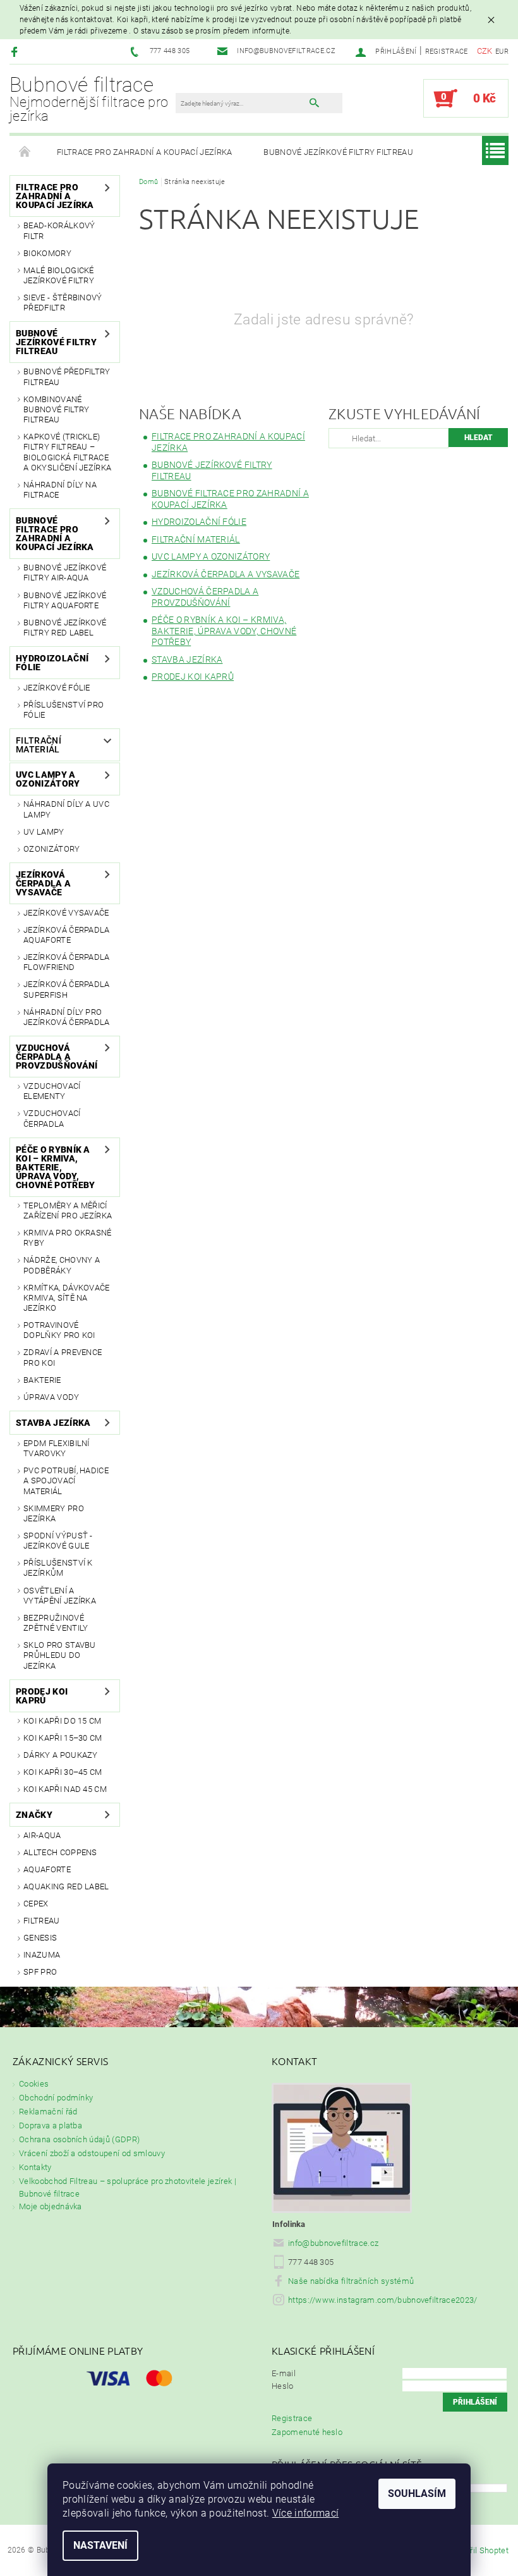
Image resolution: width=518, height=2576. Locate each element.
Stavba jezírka (53, 1423)
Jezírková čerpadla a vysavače (43, 883)
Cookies (34, 2084)
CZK (485, 51)
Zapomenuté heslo (307, 2432)
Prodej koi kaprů (42, 1696)
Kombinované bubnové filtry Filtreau (56, 410)
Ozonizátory (52, 849)
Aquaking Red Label (66, 1886)
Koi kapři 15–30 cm (63, 1738)
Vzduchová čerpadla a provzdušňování (57, 1057)
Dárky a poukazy (61, 1755)
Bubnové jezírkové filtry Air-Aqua (65, 573)
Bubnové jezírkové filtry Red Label (65, 628)
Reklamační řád (48, 2112)
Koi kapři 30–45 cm (63, 1772)
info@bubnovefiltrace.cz (333, 2243)
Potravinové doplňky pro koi (59, 1330)
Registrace (447, 52)
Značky (34, 1815)
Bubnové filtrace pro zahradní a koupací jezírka (55, 534)
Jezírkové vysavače (66, 913)
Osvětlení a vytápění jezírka (60, 1596)
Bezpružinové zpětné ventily (56, 1623)
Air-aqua (42, 1835)
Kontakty (35, 2167)
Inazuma (42, 1955)
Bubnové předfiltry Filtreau (67, 377)
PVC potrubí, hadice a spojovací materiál (66, 1481)
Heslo (283, 2386)
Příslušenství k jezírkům (58, 1568)
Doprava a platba (51, 2125)
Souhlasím (417, 2493)
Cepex (36, 1904)
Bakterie (42, 1380)
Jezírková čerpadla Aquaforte (67, 935)
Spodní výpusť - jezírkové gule (58, 1541)
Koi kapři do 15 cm (63, 1721)
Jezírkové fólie (57, 688)
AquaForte (47, 1869)
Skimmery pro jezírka (54, 1513)
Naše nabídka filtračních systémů (351, 2281)
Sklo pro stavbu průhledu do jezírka (60, 1655)
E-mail (284, 2373)
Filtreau (42, 1921)
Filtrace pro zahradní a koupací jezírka (144, 152)
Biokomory (47, 253)
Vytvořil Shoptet (479, 2550)
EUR (502, 52)
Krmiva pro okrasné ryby (68, 1238)
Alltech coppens (60, 1852)
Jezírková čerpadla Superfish (67, 989)
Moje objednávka (51, 2206)
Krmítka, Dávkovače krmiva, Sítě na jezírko (67, 1298)
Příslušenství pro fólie (63, 710)
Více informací (305, 2513)
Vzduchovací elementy (52, 1091)
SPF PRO (40, 1972)
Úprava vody (51, 1397)
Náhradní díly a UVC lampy (66, 809)
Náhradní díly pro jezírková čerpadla (67, 1017)
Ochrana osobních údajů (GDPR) (79, 2139)
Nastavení (100, 2545)
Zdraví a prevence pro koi (63, 1357)
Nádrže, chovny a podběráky (62, 1265)
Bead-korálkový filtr (59, 230)
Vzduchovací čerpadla (52, 1118)
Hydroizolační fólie (52, 663)
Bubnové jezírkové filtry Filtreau (338, 152)
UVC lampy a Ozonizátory (48, 779)
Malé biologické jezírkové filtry (59, 275)
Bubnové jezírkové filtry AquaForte (65, 600)
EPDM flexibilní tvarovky (57, 1448)
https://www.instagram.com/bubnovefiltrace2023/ (383, 2300)
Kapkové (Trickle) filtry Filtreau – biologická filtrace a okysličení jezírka (67, 452)
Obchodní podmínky (56, 2098)
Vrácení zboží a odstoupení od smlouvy (92, 2153)
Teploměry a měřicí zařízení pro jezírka (68, 1211)
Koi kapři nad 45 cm (65, 1789)
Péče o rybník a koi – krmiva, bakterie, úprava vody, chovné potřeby (55, 1167)
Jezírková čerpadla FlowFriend (67, 962)
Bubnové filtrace (89, 99)
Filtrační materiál (39, 745)
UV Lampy (44, 832)
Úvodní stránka (25, 152)
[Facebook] (16, 52)
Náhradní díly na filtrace (60, 490)
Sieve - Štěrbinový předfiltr (63, 303)
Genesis (40, 1938)
